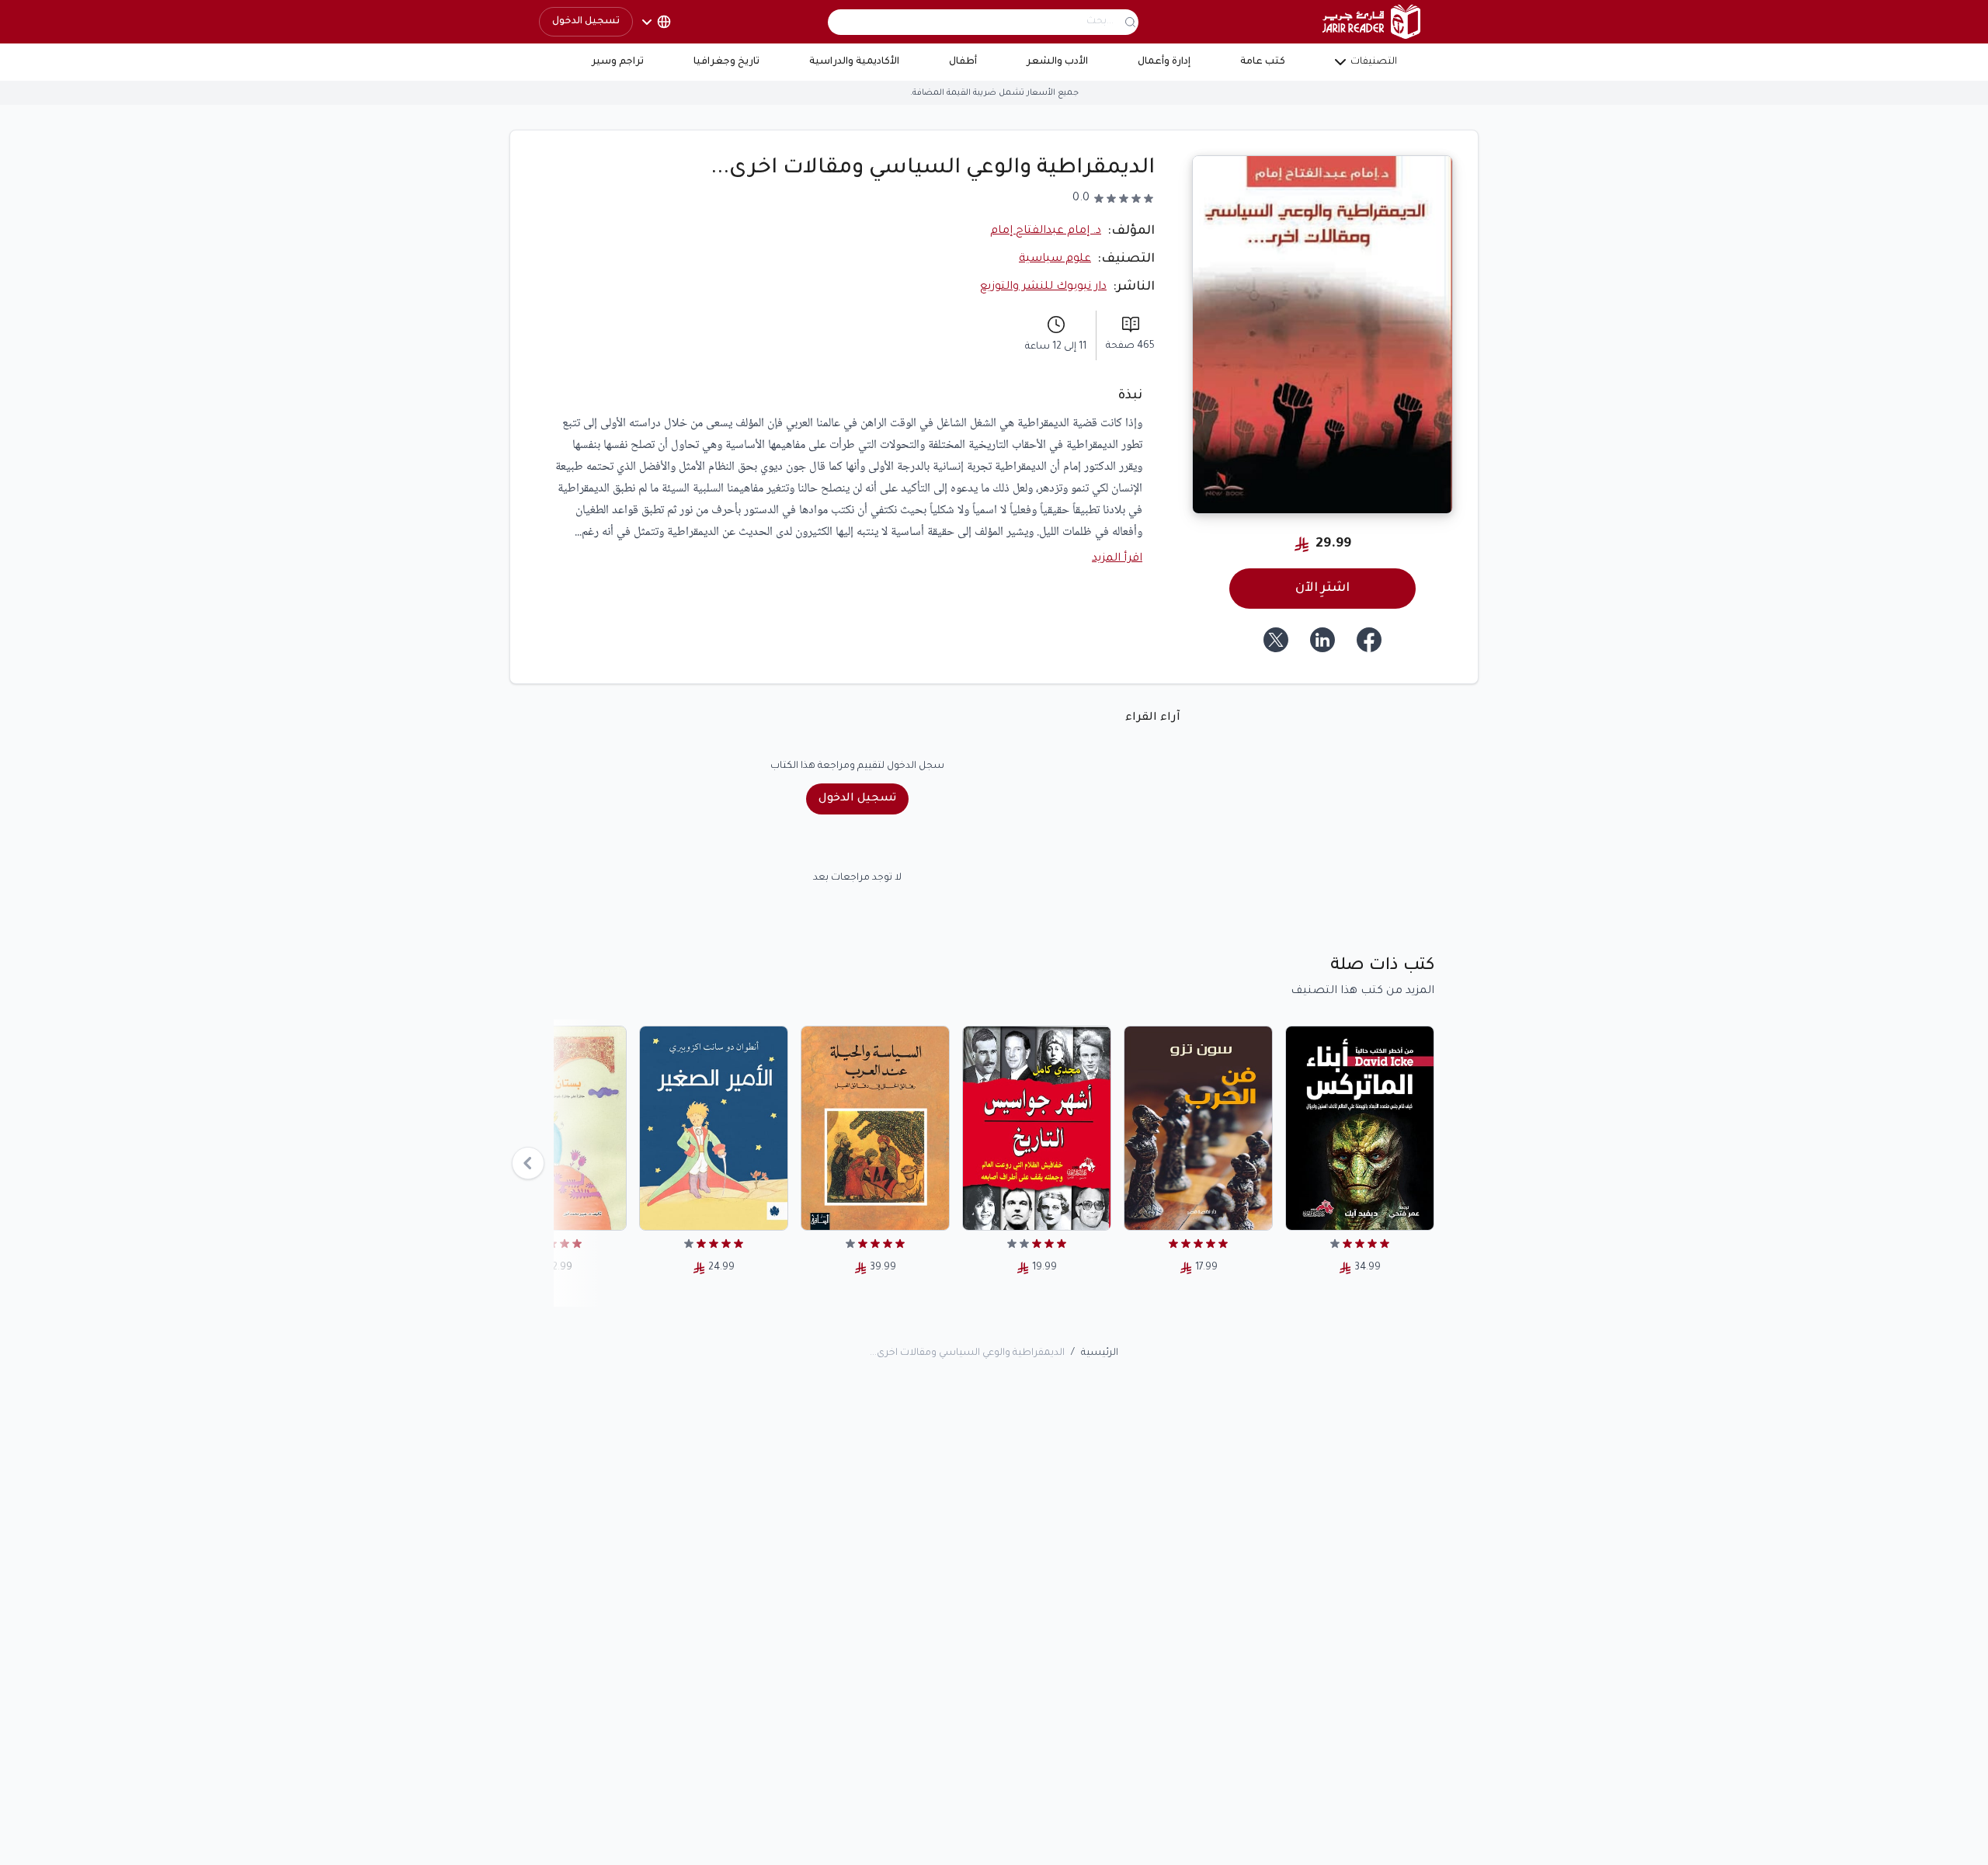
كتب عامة (1263, 62)
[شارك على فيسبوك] (1369, 640)
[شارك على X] (1276, 640)
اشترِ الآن (1322, 589)
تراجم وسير (618, 62)
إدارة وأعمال (1164, 62)
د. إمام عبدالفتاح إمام (1046, 231)
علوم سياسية (1055, 259)
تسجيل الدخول (586, 22)
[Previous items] (528, 1163)
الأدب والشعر (1057, 62)
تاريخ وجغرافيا (726, 62)
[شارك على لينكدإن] (1322, 640)
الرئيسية (1100, 1353)
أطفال (963, 62)
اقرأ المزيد (1117, 559)
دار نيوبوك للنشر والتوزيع (1043, 287)
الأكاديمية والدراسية (854, 62)
